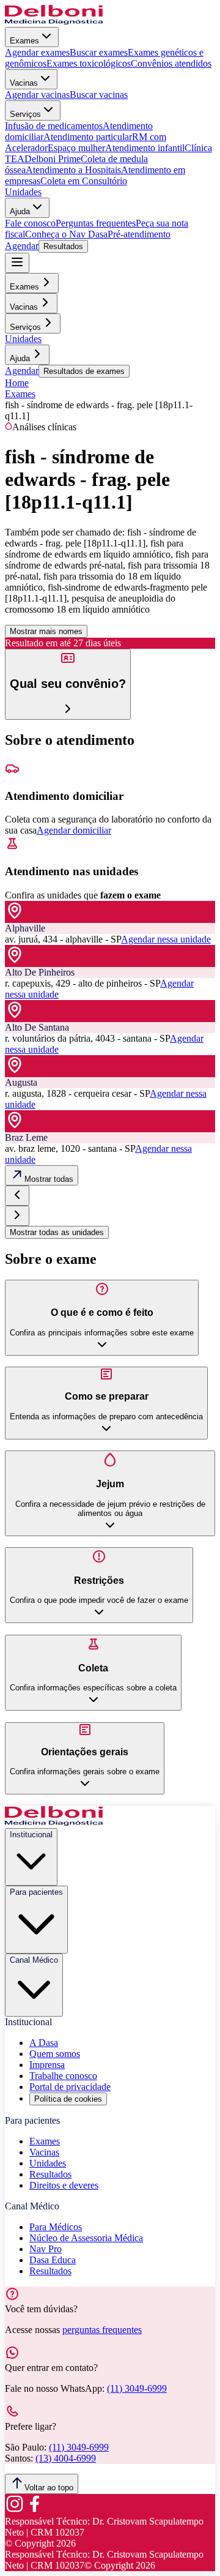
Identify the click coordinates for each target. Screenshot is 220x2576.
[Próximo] (17, 1216)
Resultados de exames (84, 371)
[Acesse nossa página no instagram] (15, 2510)
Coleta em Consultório (84, 181)
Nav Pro (46, 2249)
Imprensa (47, 2065)
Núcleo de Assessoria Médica (86, 2238)
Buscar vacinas (99, 95)
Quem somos (55, 2054)
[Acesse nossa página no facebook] (34, 2510)
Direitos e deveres (64, 2185)
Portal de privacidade (70, 2087)
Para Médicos (56, 2227)
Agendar (22, 246)
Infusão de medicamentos (54, 126)
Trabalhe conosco (63, 2076)
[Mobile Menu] (17, 263)
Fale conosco (30, 223)
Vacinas (24, 83)
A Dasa (44, 2043)
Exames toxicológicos (89, 63)
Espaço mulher (76, 148)
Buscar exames (99, 52)
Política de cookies (68, 2099)
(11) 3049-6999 (137, 2388)
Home (17, 383)
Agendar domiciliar (74, 830)
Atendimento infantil (145, 148)
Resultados (63, 246)
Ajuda (20, 211)
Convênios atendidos (171, 63)
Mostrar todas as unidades (57, 1232)
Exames (24, 41)
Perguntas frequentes (96, 223)
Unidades (23, 192)
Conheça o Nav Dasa (66, 234)
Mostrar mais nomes (46, 631)
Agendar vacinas (37, 95)
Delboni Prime (53, 159)
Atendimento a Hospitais (73, 170)
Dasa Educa (53, 2260)
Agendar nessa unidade (166, 939)
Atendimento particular (88, 137)
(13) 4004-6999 (66, 2458)
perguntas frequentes (102, 2330)
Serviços (25, 114)
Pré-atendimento (139, 234)
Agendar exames (37, 52)
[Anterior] (17, 1196)
